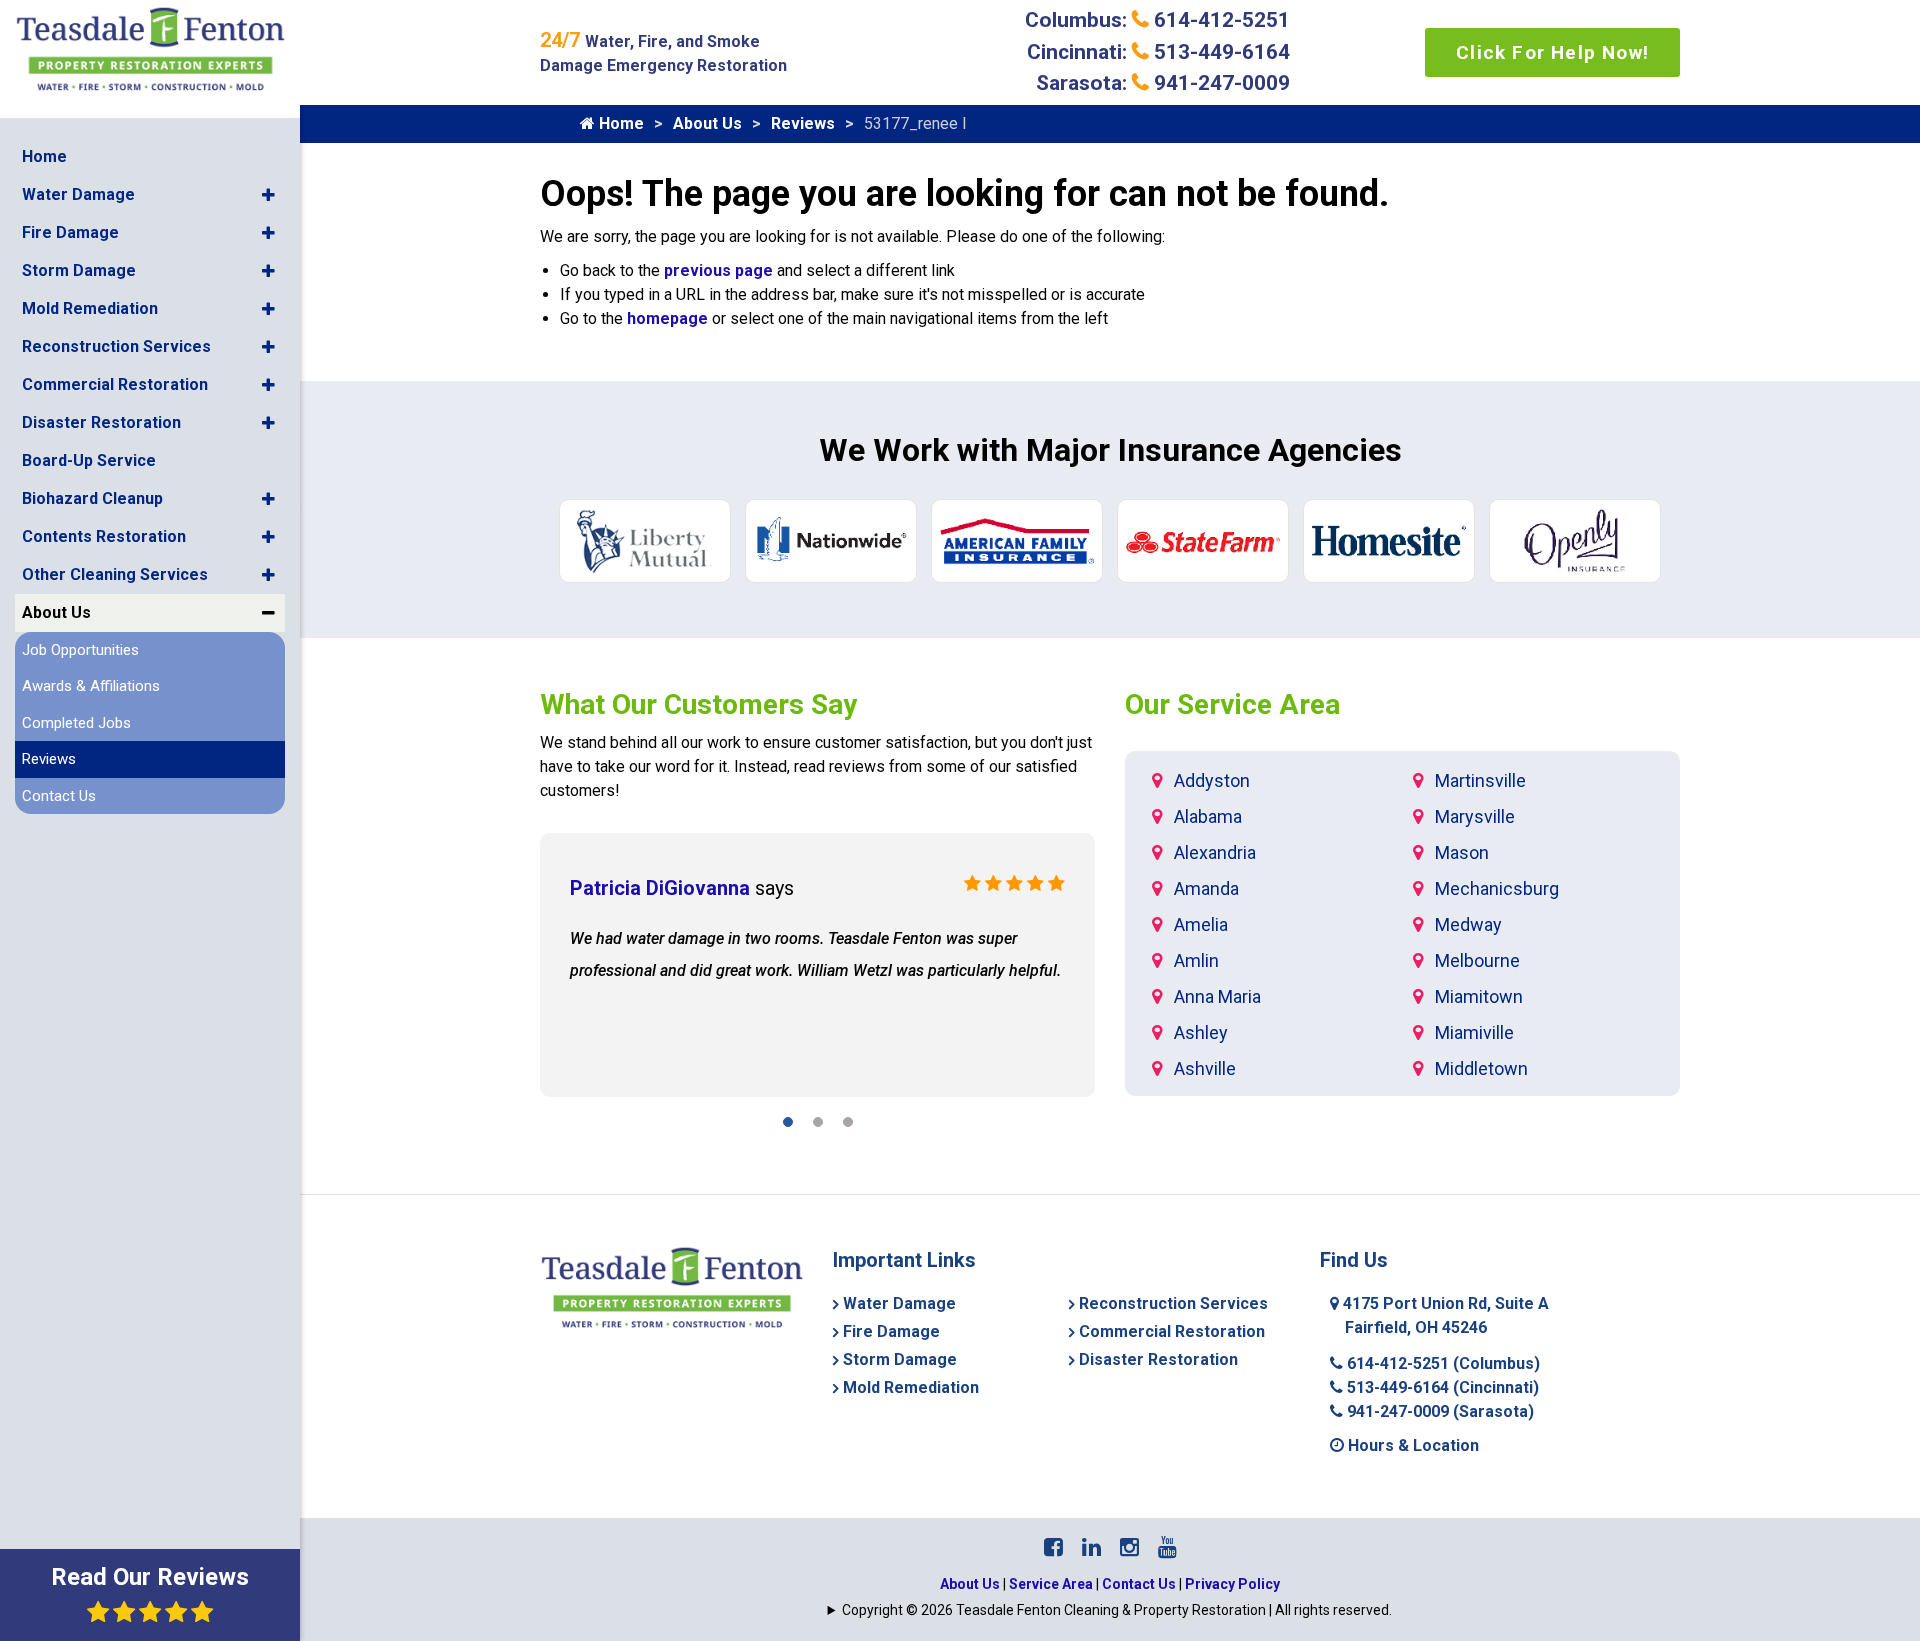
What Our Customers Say (698, 704)
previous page (718, 270)
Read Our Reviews (150, 1577)
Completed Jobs (76, 723)
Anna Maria (1217, 996)
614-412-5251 (1441, 1363)
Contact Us (59, 796)
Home (44, 156)
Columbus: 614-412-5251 (1157, 20)
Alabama (1208, 816)
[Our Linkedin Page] (1091, 1547)
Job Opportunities (80, 650)
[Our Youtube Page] (1167, 1547)
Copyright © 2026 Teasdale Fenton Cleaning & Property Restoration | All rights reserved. (1117, 1610)
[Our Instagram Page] (1129, 1547)
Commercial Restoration (115, 384)
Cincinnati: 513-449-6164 (1158, 52)
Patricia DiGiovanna (660, 888)
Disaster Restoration (101, 422)
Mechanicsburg (1497, 888)
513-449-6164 (1441, 1387)
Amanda (1206, 888)
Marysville (1475, 816)
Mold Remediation (90, 308)
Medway (1468, 924)
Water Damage (78, 194)
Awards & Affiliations (91, 686)
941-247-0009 (1438, 1411)
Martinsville (1480, 780)
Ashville (1205, 1068)
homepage (667, 318)
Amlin (1196, 960)
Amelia (1201, 924)
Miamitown (1479, 996)
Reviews (49, 759)
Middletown (1481, 1068)
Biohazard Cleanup (92, 498)
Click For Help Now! (1552, 52)
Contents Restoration (104, 536)
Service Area (1051, 1584)
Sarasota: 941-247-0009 (1163, 83)
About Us (56, 612)
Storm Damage (79, 270)
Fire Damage (70, 232)
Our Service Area (1232, 704)
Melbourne (1477, 960)
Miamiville (1474, 1032)
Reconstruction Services (116, 346)
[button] (268, 195)
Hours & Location (1411, 1445)
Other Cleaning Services (115, 574)
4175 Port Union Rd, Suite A (1444, 1315)
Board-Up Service (89, 460)
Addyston (1212, 780)
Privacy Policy (1232, 1584)
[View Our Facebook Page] (1053, 1547)
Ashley (1201, 1032)
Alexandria (1215, 852)
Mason (1462, 852)
